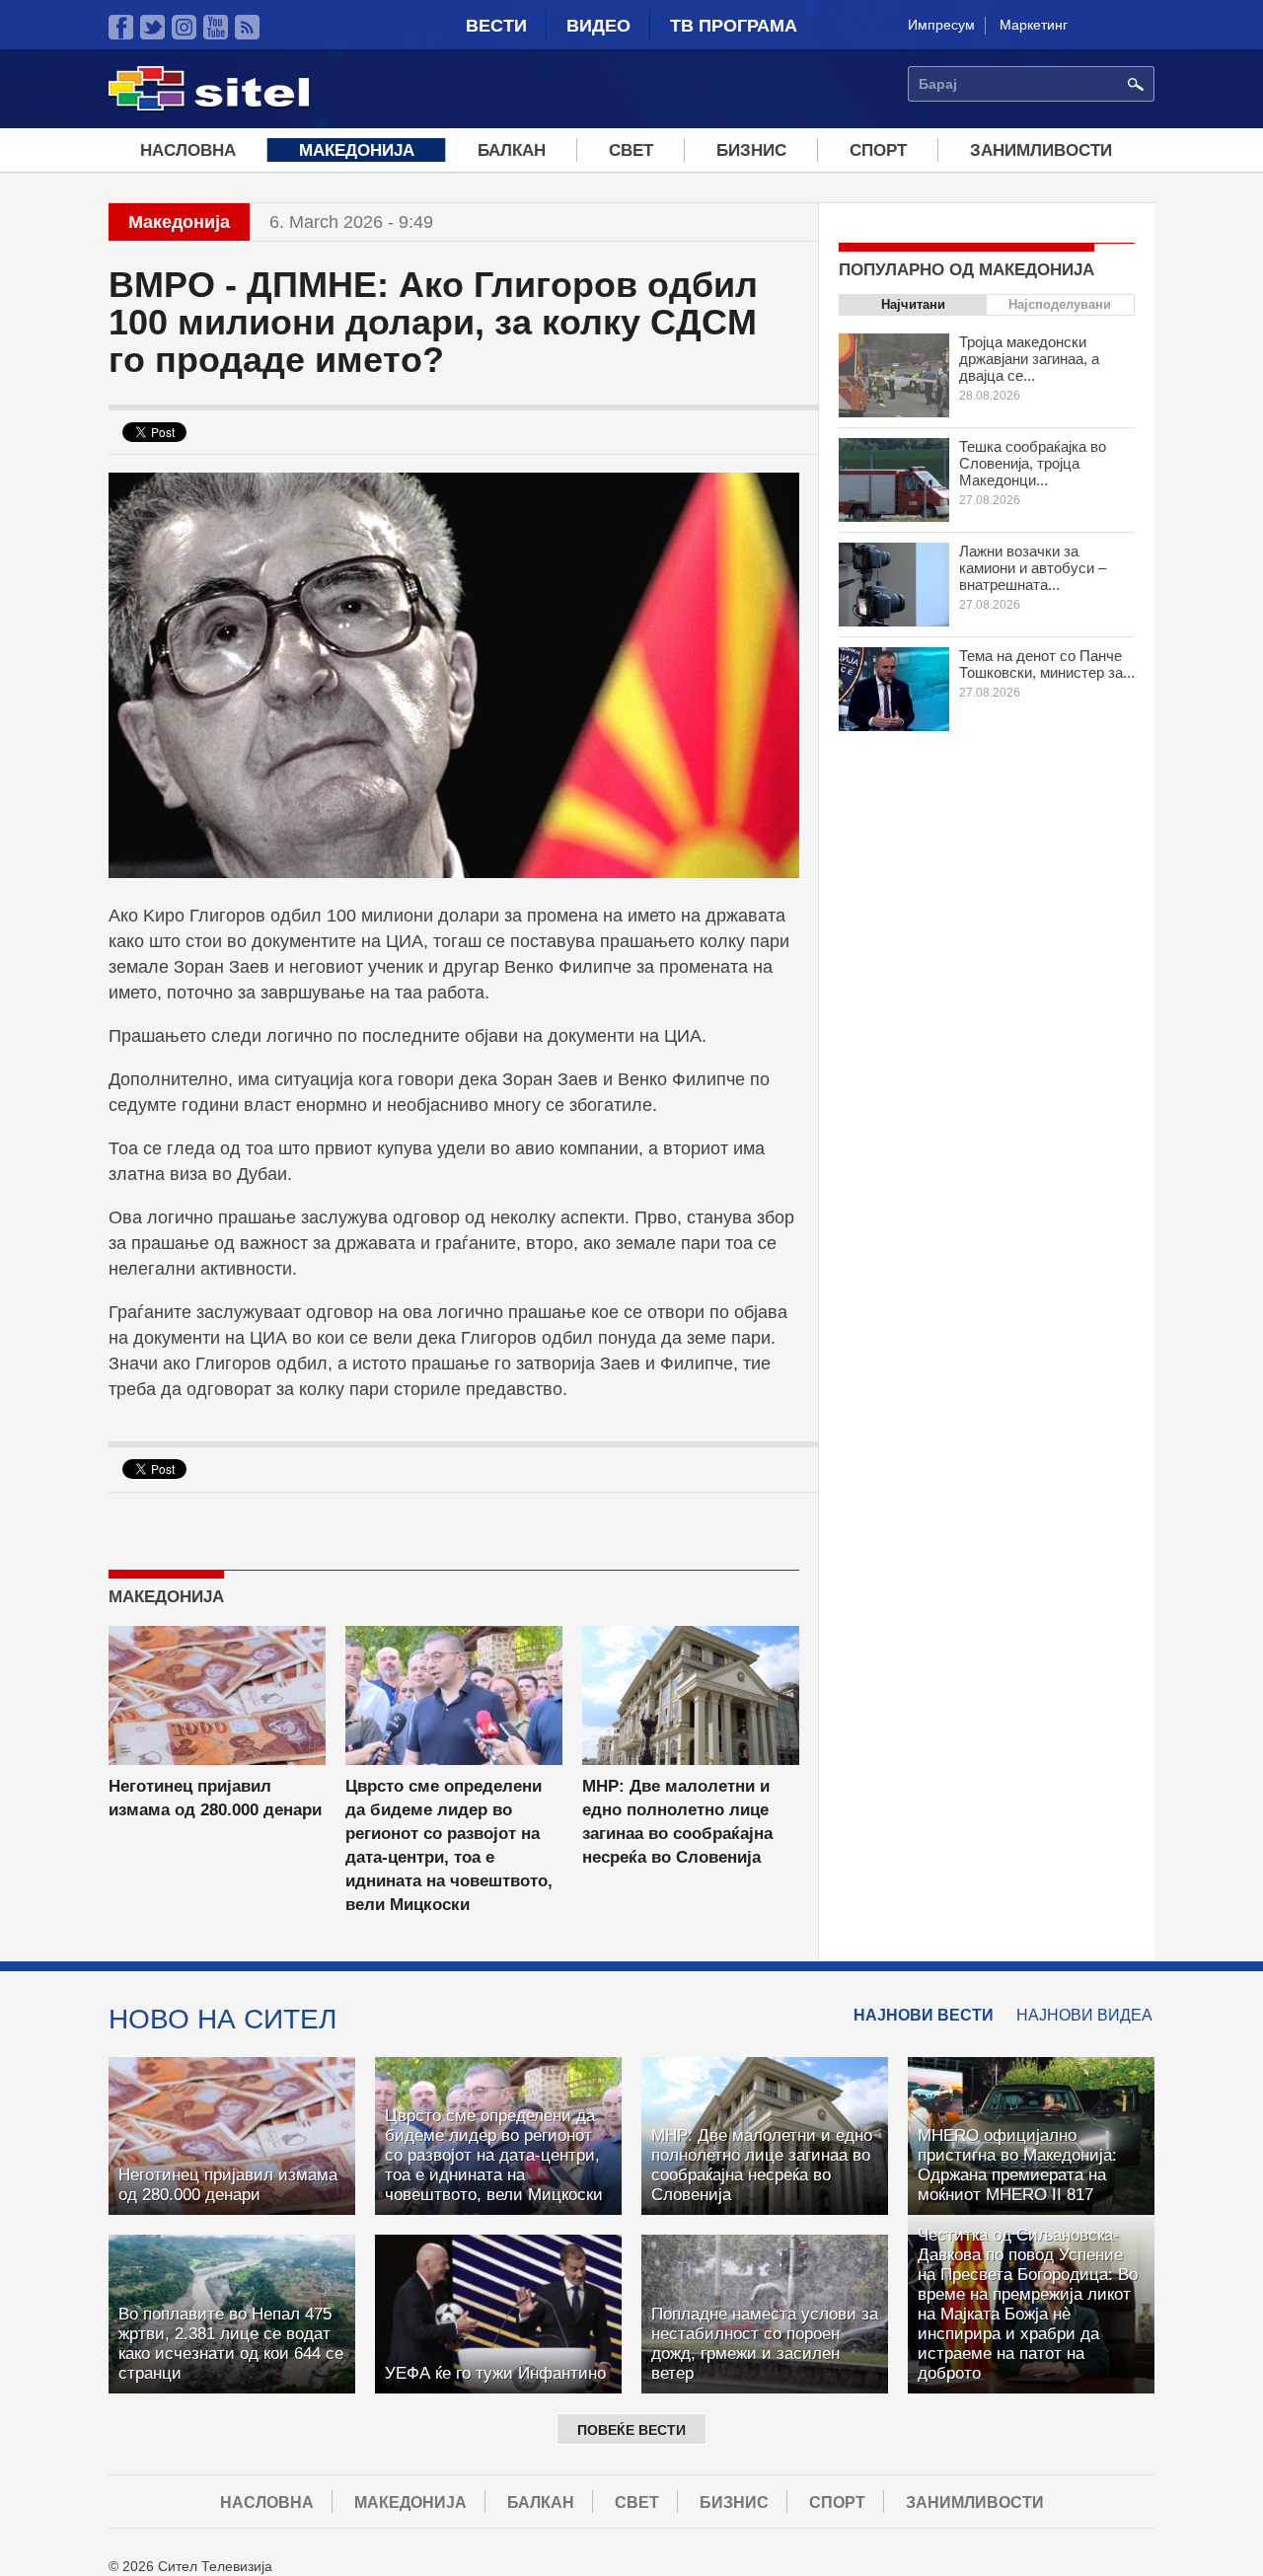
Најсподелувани (1060, 304)
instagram (184, 27)
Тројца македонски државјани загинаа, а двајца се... (1029, 359)
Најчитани (913, 304)
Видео (598, 26)
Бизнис (751, 150)
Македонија (357, 150)
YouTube (216, 27)
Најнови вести (924, 2015)
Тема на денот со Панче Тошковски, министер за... (1047, 664)
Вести (496, 26)
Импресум (941, 25)
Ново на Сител (223, 2019)
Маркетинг (1034, 25)
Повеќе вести (631, 2430)
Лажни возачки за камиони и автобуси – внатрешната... (1033, 568)
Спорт (878, 150)
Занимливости (1041, 150)
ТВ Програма (734, 26)
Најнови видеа (1084, 2015)
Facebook (121, 27)
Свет (631, 150)
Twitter (152, 27)
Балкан (512, 150)
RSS (247, 27)
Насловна (188, 150)
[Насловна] (209, 108)
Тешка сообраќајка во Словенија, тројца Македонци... (1033, 463)
